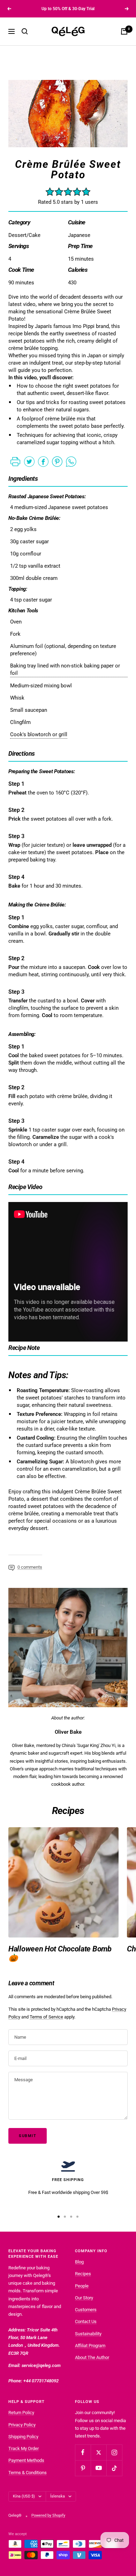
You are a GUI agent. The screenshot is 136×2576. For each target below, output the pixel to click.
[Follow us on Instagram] (114, 2452)
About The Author (92, 2357)
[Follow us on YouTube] (99, 2468)
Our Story (84, 2298)
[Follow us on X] (99, 2452)
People (82, 2286)
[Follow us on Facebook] (83, 2452)
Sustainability (88, 2334)
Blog (79, 2262)
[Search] (25, 31)
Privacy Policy (22, 2425)
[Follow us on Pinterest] (83, 2468)
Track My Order (24, 2448)
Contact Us (86, 2321)
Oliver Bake (68, 1732)
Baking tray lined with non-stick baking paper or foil (65, 669)
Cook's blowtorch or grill (39, 734)
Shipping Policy (23, 2437)
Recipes (83, 2274)
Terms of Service (46, 2017)
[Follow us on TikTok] (114, 2468)
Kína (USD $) (24, 2496)
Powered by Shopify (48, 2515)
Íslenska (58, 2496)
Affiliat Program (90, 2346)
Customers (86, 2310)
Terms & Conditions (28, 2473)
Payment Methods (26, 2460)
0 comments (30, 1567)
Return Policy (21, 2413)
